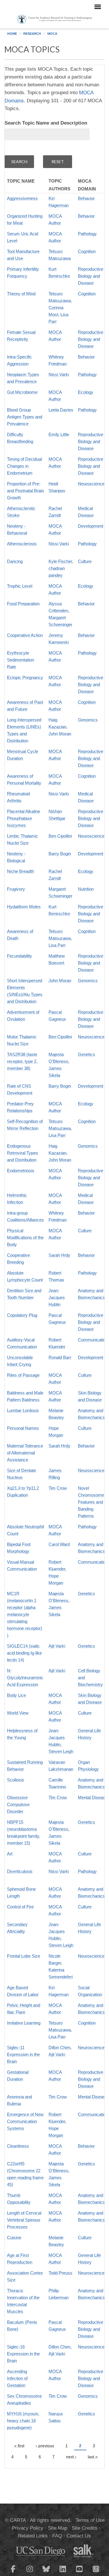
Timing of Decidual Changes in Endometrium (24, 466)
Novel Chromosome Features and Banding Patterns (91, 1502)
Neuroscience (91, 484)
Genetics (86, 1054)
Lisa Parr (57, 945)
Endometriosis (21, 1171)
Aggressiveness (22, 198)
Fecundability (19, 956)
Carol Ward (59, 1544)
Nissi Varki (59, 374)
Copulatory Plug (22, 1315)
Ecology (86, 392)
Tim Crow (58, 1488)
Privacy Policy (28, 2528)
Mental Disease (93, 1797)
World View (18, 1713)
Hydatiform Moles (24, 907)
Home (12, 34)
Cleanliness (18, 2146)
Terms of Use (90, 2520)
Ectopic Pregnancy (25, 677)
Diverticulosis (20, 1871)
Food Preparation (23, 604)
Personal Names (23, 1428)
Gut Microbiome (22, 392)
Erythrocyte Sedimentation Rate (20, 660)
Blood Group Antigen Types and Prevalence (25, 417)
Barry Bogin (60, 854)
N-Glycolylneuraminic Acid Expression (25, 1677)
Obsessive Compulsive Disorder (18, 1804)
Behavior (86, 198)
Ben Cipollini (60, 836)
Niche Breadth (20, 871)
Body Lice (16, 1695)
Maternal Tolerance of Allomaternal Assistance (25, 1453)
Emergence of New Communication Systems (25, 2121)
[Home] (54, 19)
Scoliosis (16, 1780)
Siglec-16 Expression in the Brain (23, 2354)
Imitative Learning (24, 2023)
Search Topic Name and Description (46, 123)
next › (71, 2457)
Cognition (87, 251)
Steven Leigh (61, 1751)
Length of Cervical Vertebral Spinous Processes (24, 2220)
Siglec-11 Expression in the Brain (23, 2054)
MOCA (52, 34)
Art (10, 1854)
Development (91, 526)
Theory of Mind (21, 294)
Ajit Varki (57, 1646)
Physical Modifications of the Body (25, 1237)
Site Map (58, 2528)
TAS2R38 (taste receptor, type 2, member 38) (22, 1061)
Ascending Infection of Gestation (17, 2378)
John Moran (60, 734)
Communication (93, 1340)
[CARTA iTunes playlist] (96, 2568)
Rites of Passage (23, 1375)
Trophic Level (20, 586)
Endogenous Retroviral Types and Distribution (23, 1153)
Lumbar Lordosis (23, 1410)
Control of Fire (20, 1907)
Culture (85, 561)
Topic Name (21, 181)
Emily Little (59, 434)
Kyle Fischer (60, 561)
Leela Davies (61, 410)
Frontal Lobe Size (24, 1956)
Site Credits (85, 2528)
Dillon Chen (59, 2047)
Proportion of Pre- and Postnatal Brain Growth (25, 491)
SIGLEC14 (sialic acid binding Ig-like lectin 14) (24, 1653)
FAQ (57, 2536)
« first (19, 2446)
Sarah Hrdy (59, 1255)
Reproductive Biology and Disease (91, 276)
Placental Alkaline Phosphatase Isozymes (24, 818)
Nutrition (86, 889)
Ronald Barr (60, 1357)
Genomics (88, 720)
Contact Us (79, 2536)
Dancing (15, 561)
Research (32, 34)
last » (93, 2457)
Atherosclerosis (22, 544)
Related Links (33, 2536)
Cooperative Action (25, 635)
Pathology (87, 234)
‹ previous (45, 2446)
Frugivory (16, 889)
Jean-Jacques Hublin (57, 1297)
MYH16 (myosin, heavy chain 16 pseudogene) (23, 2421)
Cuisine (14, 2237)
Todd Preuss (60, 2273)
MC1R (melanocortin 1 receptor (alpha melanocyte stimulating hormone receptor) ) (25, 1614)
